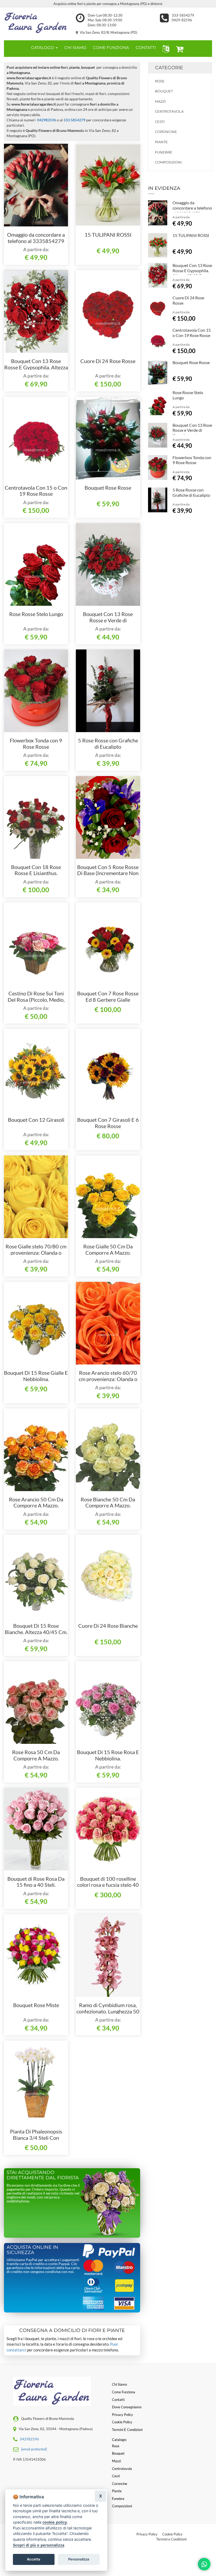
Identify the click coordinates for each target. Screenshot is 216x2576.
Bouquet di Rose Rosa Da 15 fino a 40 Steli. (36, 1882)
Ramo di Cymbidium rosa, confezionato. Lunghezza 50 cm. (108, 2011)
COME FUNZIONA (111, 48)
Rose (160, 81)
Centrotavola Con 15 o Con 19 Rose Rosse (36, 491)
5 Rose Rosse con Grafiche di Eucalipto (108, 743)
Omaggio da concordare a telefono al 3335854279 (36, 238)
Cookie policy (122, 2422)
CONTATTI (146, 48)
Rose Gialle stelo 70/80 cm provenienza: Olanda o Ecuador (36, 1253)
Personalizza (79, 2559)
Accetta (34, 2559)
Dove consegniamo (127, 2407)
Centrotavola (169, 111)
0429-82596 (182, 20)
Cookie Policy (172, 2534)
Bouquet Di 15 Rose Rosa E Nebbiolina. (108, 1755)
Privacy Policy (147, 2534)
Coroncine (166, 132)
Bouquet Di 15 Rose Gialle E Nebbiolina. (36, 1376)
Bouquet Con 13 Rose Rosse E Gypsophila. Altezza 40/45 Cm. (36, 367)
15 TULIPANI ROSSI (108, 235)
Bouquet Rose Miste (36, 2005)
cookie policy (55, 2522)
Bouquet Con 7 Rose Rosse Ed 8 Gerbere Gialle (108, 996)
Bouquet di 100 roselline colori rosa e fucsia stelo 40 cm (108, 1885)
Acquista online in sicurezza (32, 2250)
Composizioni (168, 162)
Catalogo (43, 48)
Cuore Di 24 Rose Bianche (108, 1626)
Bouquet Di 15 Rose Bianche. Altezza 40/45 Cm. (36, 1629)
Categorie (169, 68)
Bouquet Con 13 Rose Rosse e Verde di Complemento (108, 620)
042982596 (47, 120)
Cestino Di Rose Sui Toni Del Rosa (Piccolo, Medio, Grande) (36, 1000)
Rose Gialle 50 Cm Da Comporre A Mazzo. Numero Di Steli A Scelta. (108, 1253)
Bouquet (164, 91)
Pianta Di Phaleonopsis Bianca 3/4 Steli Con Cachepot (36, 2138)
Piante (161, 142)
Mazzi (160, 101)
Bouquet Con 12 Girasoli (36, 1120)
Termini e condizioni (127, 2430)
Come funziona (124, 2392)
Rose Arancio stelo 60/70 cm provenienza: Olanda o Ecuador (108, 1379)
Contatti (118, 2400)
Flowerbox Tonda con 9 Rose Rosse (36, 743)
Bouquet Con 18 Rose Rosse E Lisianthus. (36, 870)
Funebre (164, 152)
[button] (165, 49)
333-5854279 (183, 15)
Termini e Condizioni (171, 2539)
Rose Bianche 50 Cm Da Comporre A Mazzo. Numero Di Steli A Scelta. (108, 1506)
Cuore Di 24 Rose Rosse (108, 361)
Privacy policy (122, 2415)
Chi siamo (119, 2384)
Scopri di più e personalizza (39, 2545)
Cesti (160, 122)
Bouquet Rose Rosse (108, 488)
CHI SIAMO (75, 48)
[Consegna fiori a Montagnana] (36, 22)
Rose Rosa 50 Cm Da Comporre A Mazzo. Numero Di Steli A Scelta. (36, 1758)
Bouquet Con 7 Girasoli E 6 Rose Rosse (108, 1123)
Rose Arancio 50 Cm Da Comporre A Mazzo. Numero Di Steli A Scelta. (36, 1506)
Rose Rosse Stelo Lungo (36, 614)
